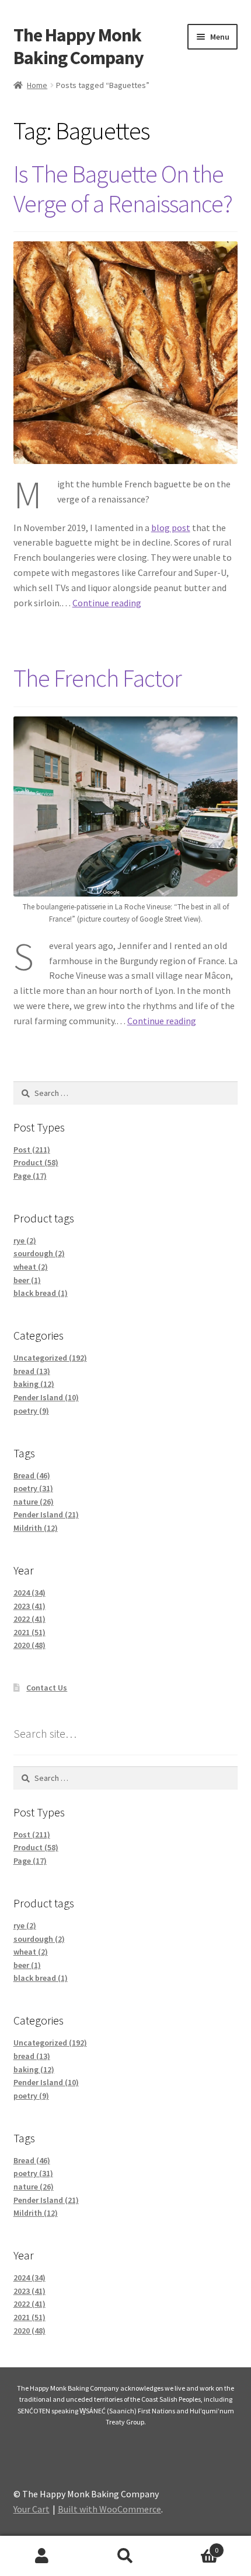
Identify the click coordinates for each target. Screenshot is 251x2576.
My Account (42, 2556)
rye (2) (25, 1240)
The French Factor (97, 678)
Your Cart (32, 2509)
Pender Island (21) (46, 1514)
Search (125, 2556)
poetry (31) (33, 1488)
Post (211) (32, 1150)
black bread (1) (41, 1293)
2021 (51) (29, 1632)
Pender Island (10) (46, 1397)
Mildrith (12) (36, 1528)
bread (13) (32, 1371)
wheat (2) (31, 1267)
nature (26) (34, 1502)
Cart (193, 2546)
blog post (171, 528)
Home (37, 85)
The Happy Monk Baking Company (79, 46)
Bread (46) (32, 1475)
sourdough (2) (39, 1253)
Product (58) (36, 1162)
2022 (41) (29, 1619)
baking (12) (34, 1384)
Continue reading (107, 603)
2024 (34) (29, 1593)
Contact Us (47, 1688)
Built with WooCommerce (109, 2509)
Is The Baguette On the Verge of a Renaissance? (123, 189)
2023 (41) (29, 1606)
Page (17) (30, 1176)
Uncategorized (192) (50, 1358)
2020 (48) (29, 1645)
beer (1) (27, 1280)
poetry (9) (31, 1411)
